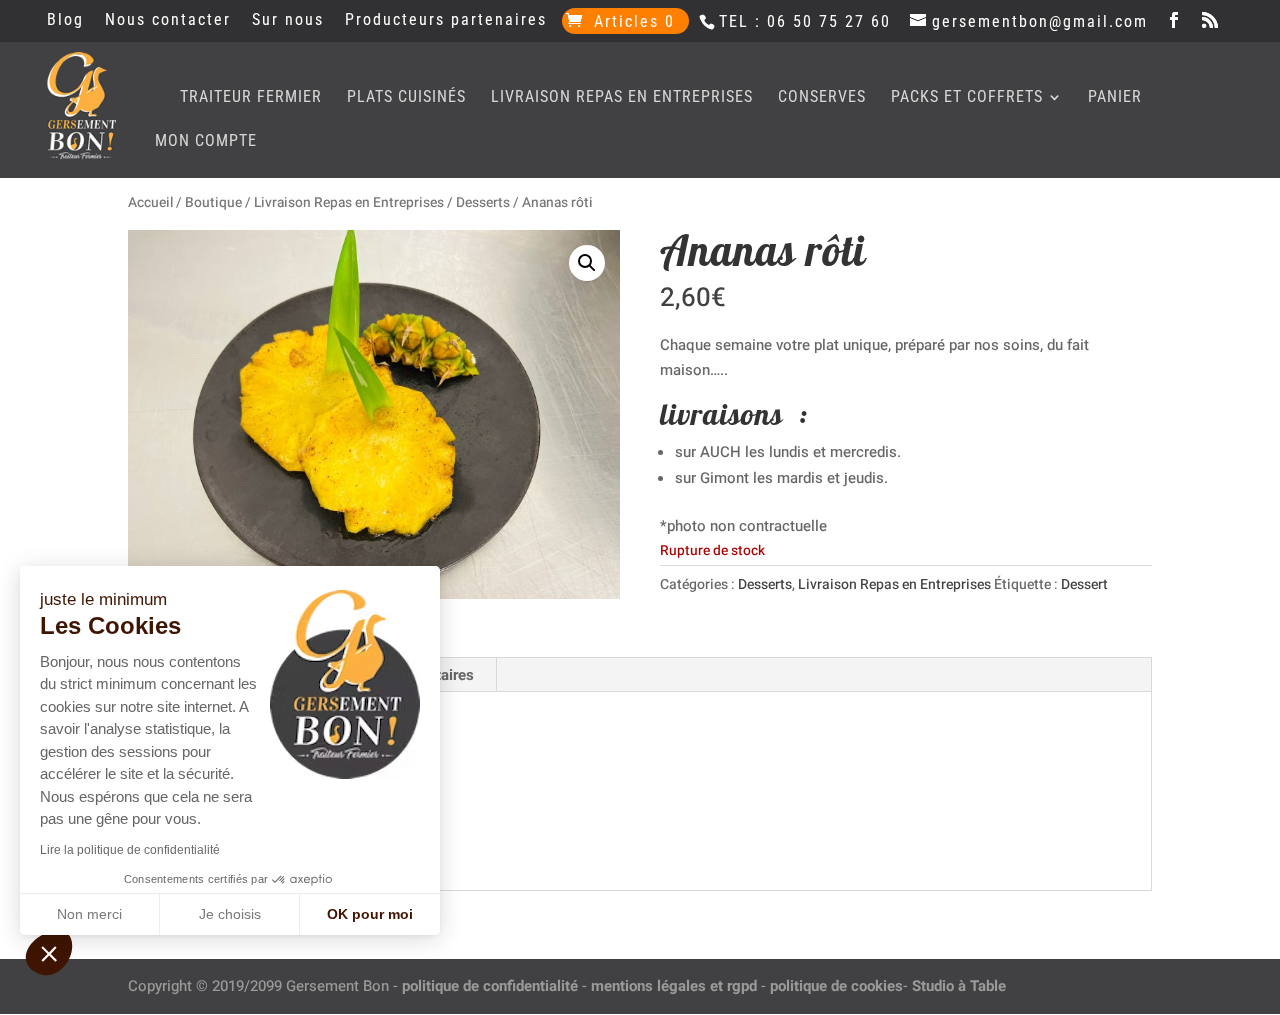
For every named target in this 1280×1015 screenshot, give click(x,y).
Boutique (213, 203)
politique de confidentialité (490, 986)
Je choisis (230, 914)
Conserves (822, 98)
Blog (65, 20)
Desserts (483, 203)
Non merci (89, 914)
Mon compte (206, 142)
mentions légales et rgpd (674, 986)
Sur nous (288, 20)
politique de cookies (836, 986)
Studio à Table (959, 986)
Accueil (150, 203)
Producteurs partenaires (446, 20)
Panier (1115, 98)
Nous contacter (168, 20)
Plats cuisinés (406, 98)
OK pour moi (370, 914)
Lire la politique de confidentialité (130, 850)
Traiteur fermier (251, 98)
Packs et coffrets (967, 98)
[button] (587, 263)
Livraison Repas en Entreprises (622, 98)
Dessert (1084, 584)
